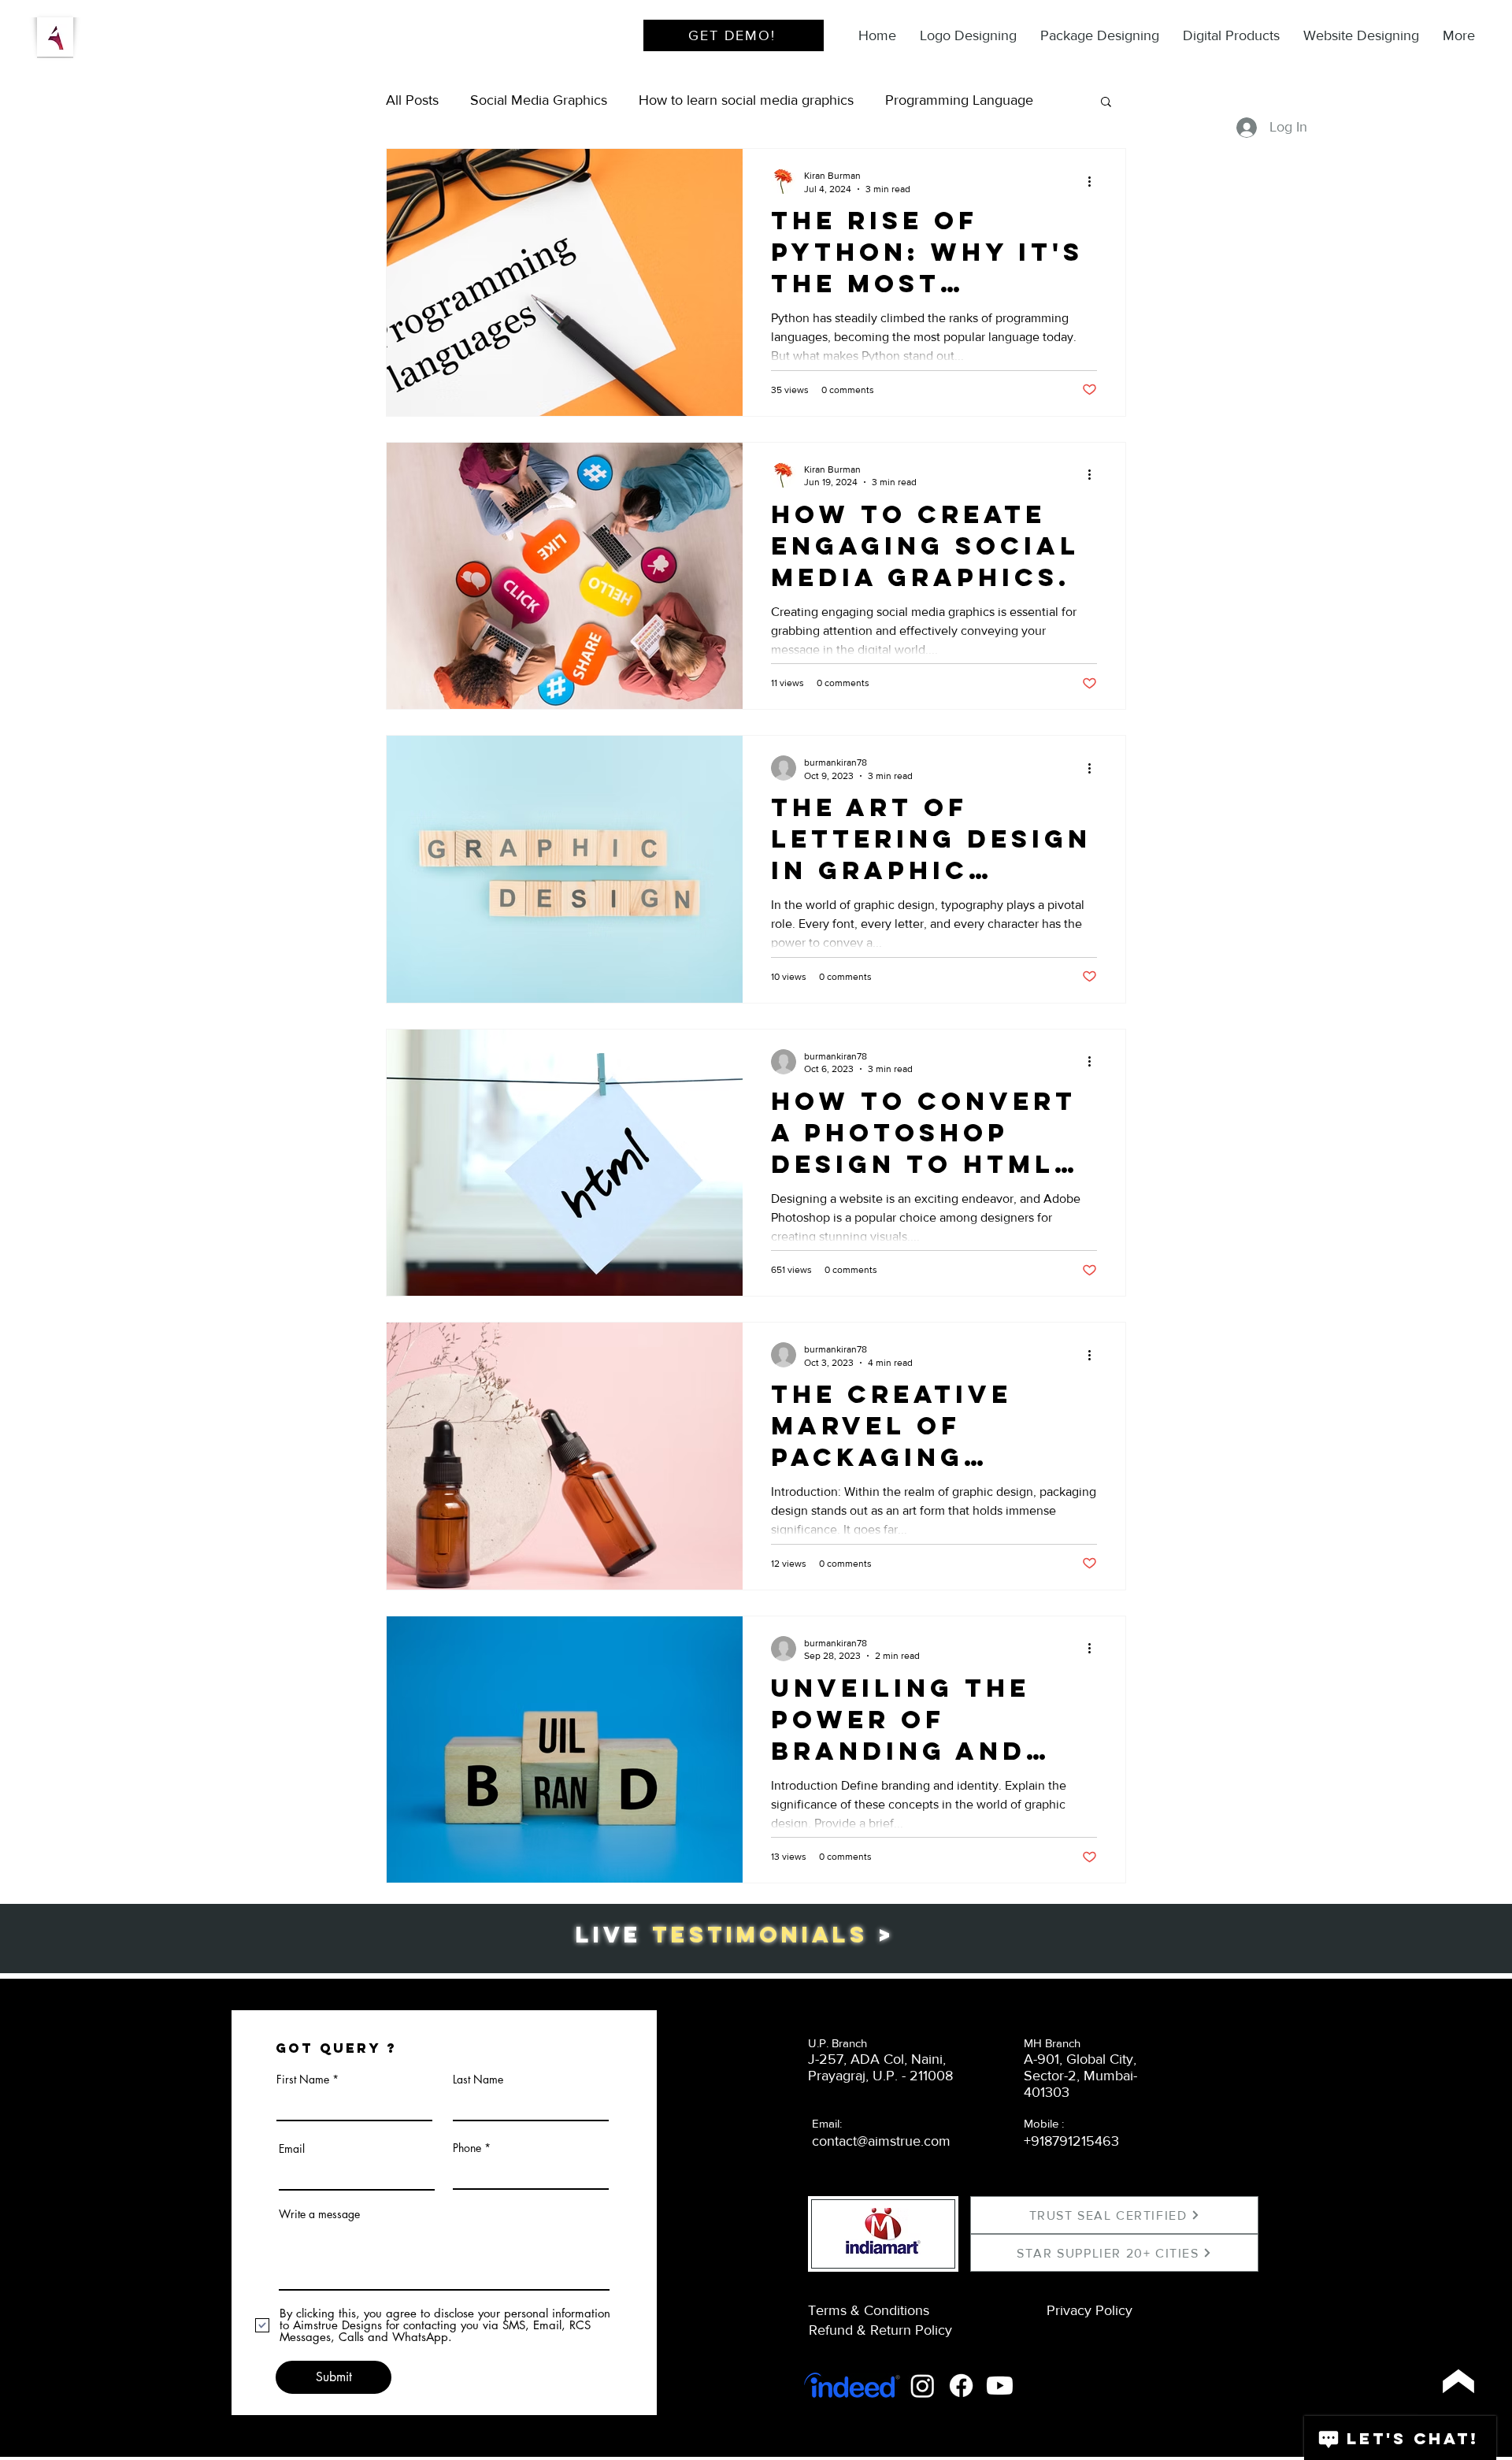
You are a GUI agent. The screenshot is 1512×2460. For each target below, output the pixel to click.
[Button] (1457, 2381)
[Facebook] (961, 2386)
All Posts (412, 100)
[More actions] (1095, 181)
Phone (467, 2148)
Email (292, 2149)
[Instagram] (923, 2386)
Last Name (478, 2080)
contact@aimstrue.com (881, 2141)
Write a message (319, 2214)
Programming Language (959, 100)
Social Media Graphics (539, 100)
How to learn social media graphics (746, 100)
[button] (1106, 103)
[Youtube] (1000, 2386)
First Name (303, 2080)
